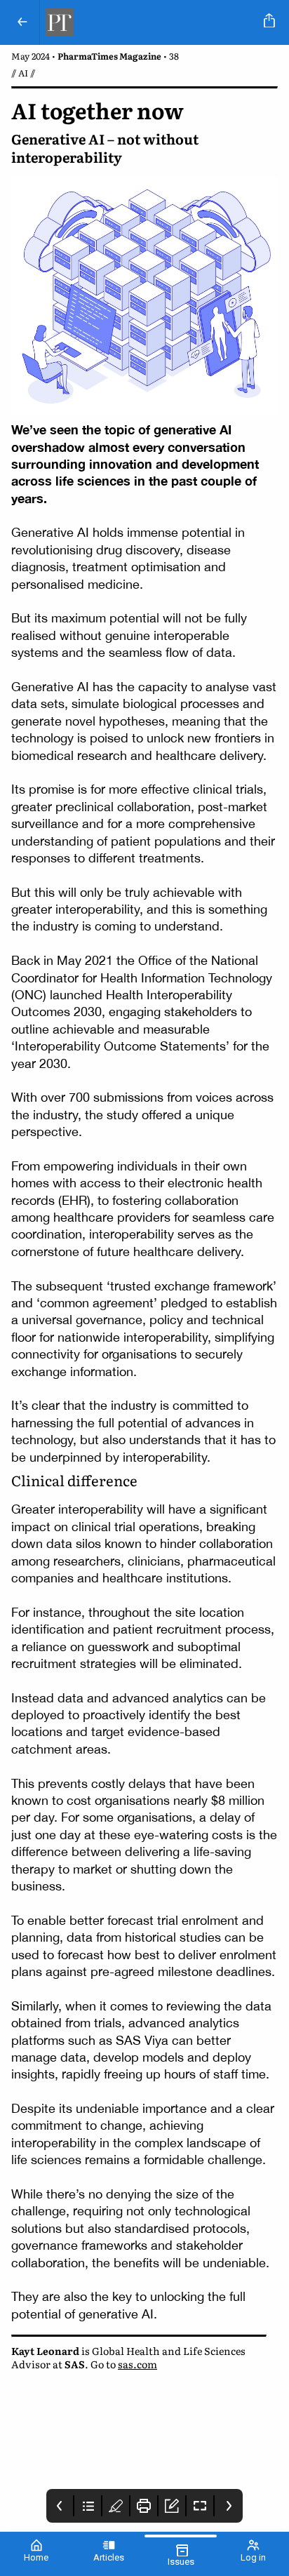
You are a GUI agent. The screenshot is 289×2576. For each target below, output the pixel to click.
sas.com (137, 2364)
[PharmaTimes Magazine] (149, 22)
